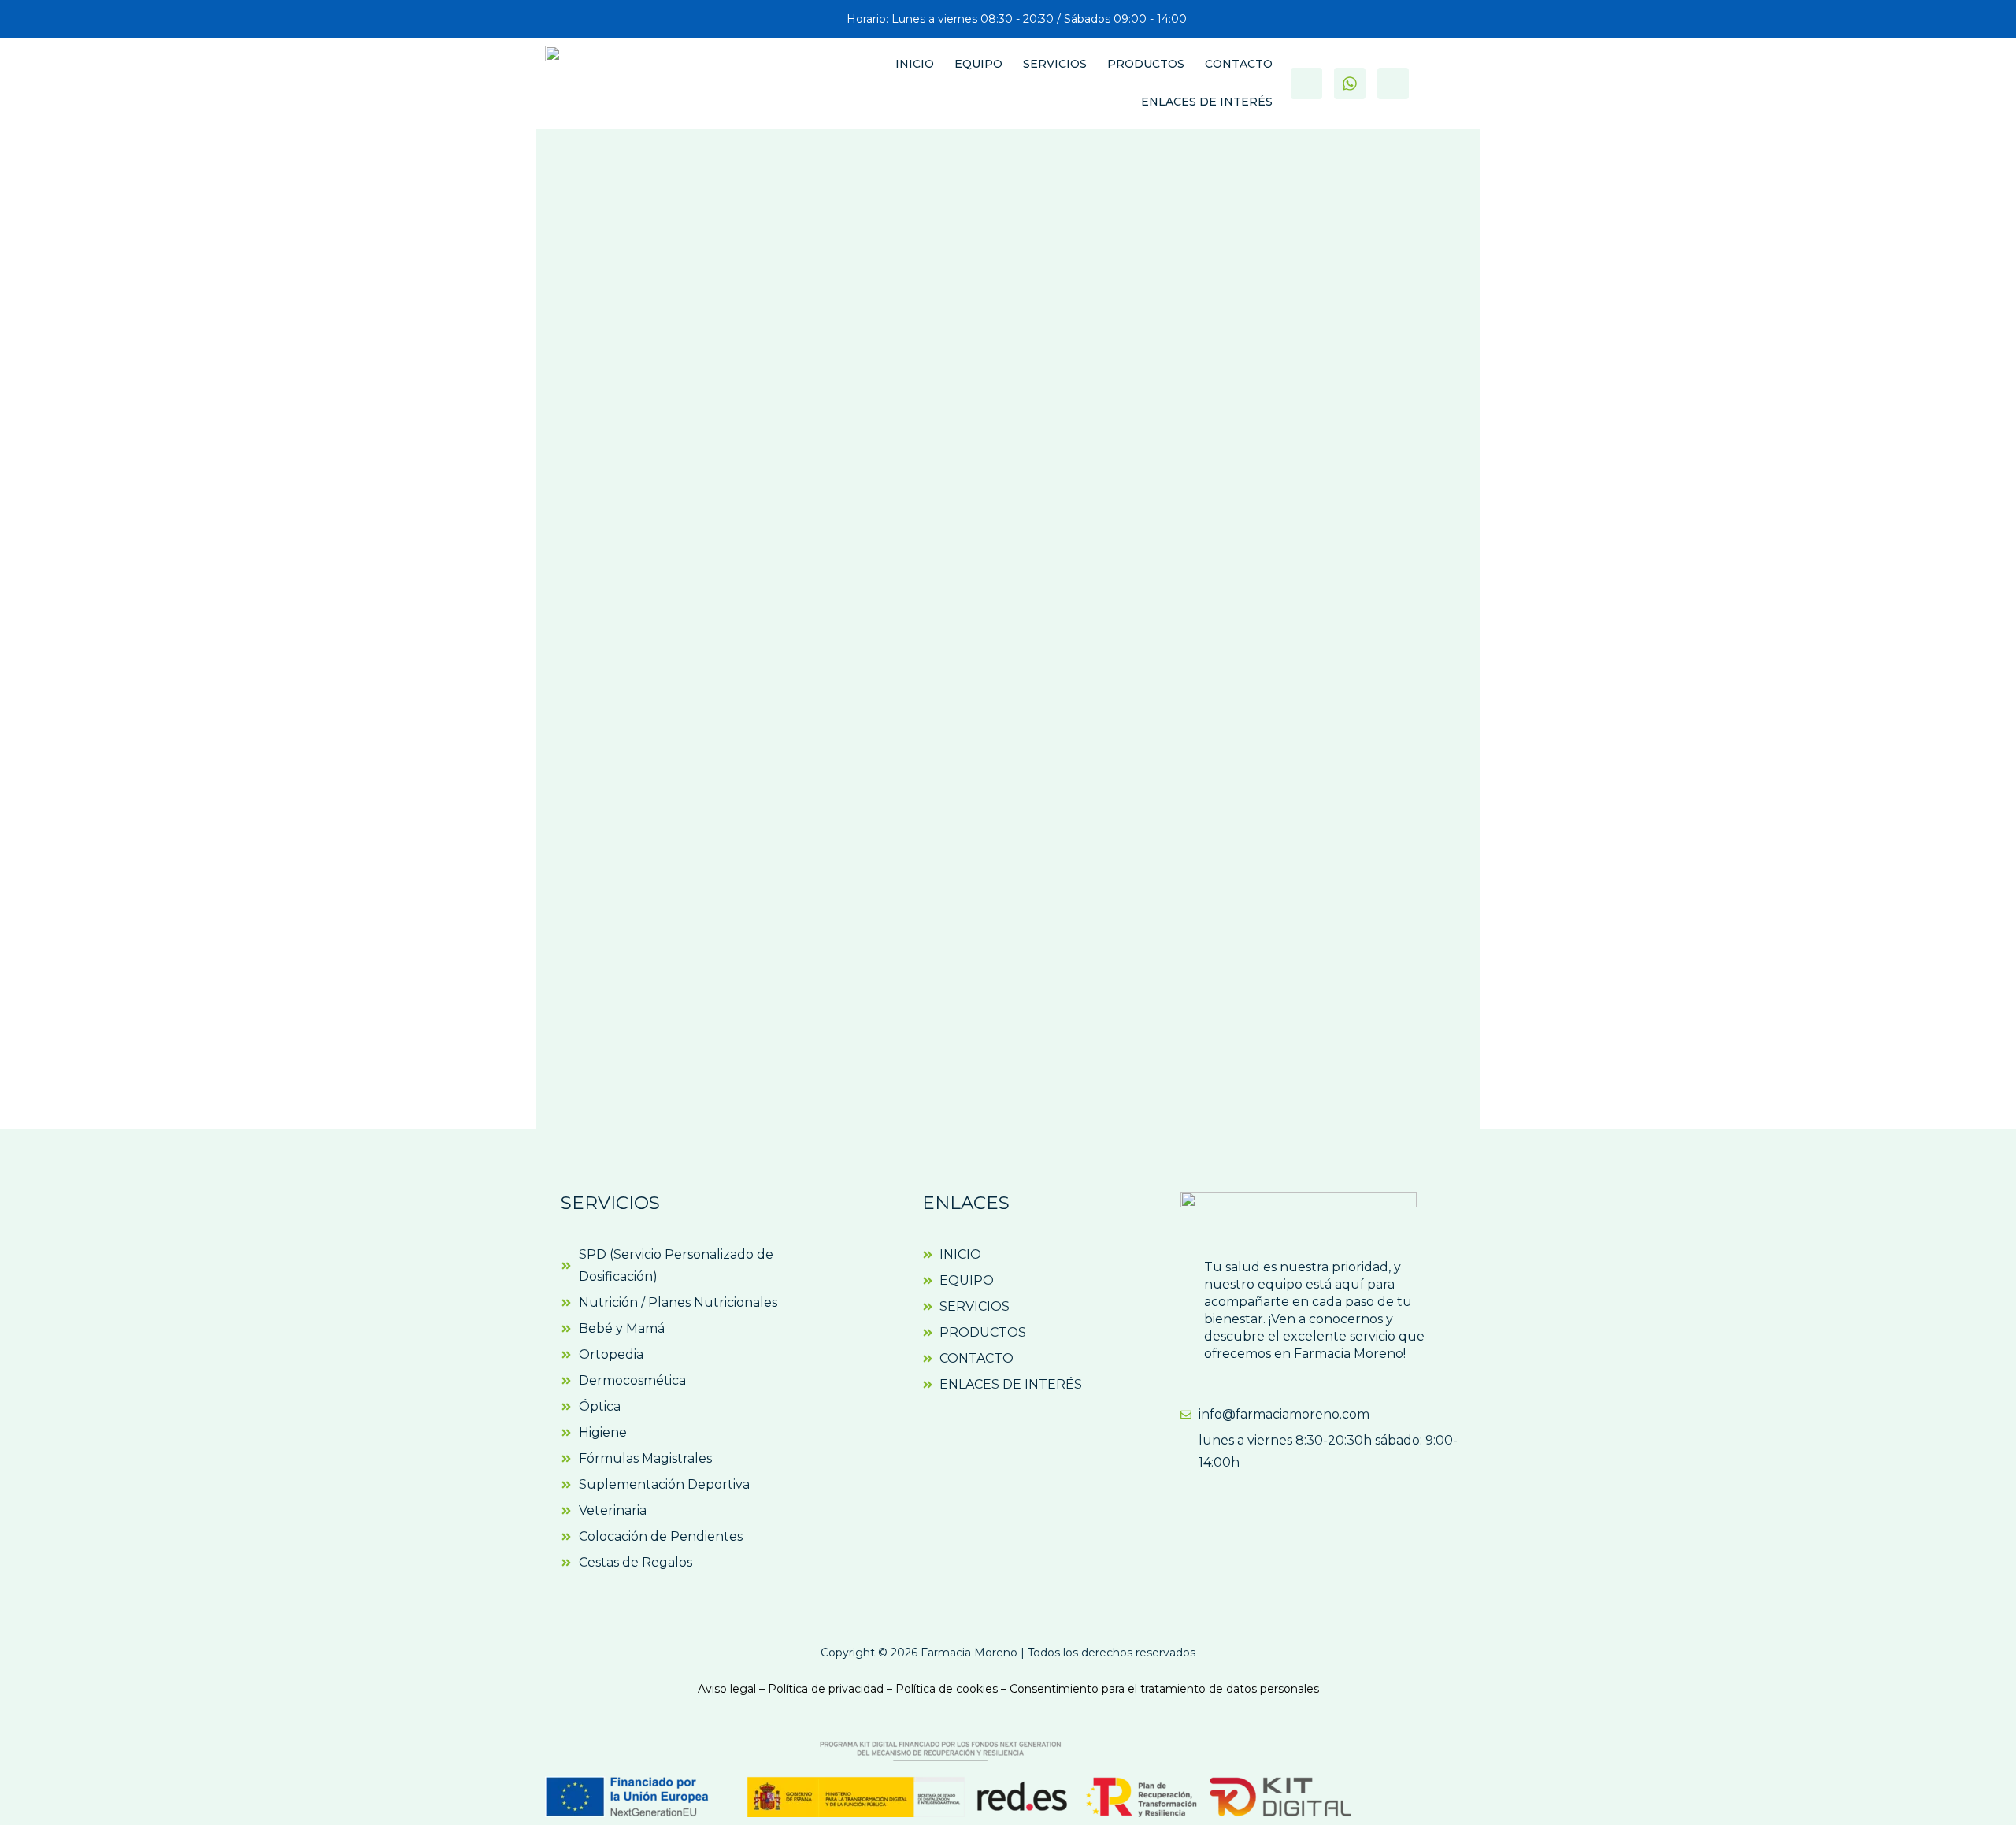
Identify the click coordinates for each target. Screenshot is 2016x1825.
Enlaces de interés (1207, 102)
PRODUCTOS (1146, 64)
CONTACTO (1239, 64)
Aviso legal (727, 1689)
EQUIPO (978, 64)
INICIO (915, 64)
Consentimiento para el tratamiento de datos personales (1164, 1689)
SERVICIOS (1055, 64)
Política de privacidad (826, 1689)
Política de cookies (947, 1689)
